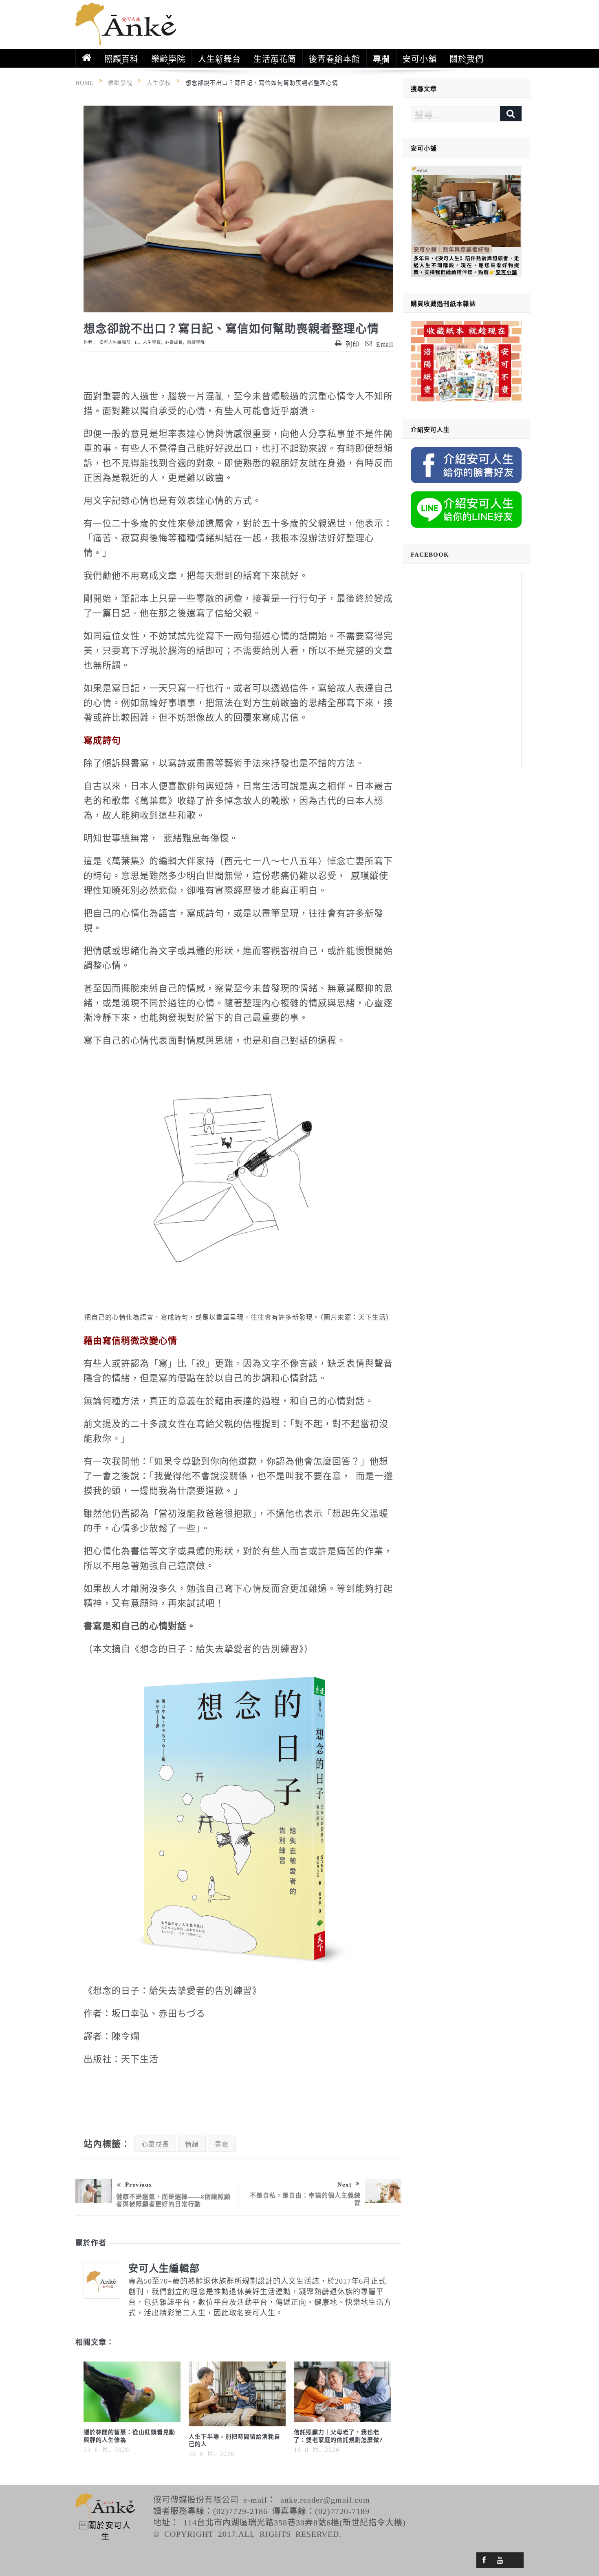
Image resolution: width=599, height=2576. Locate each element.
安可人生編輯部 (115, 342)
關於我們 (467, 58)
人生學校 (152, 342)
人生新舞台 (219, 58)
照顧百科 (121, 58)
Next (345, 2184)
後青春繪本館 (335, 58)
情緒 (192, 2144)
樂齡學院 (168, 58)
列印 (352, 344)
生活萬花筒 (275, 58)
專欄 (381, 58)
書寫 (222, 2144)
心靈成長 (174, 342)
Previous (138, 2184)
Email (385, 344)
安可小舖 (420, 58)
